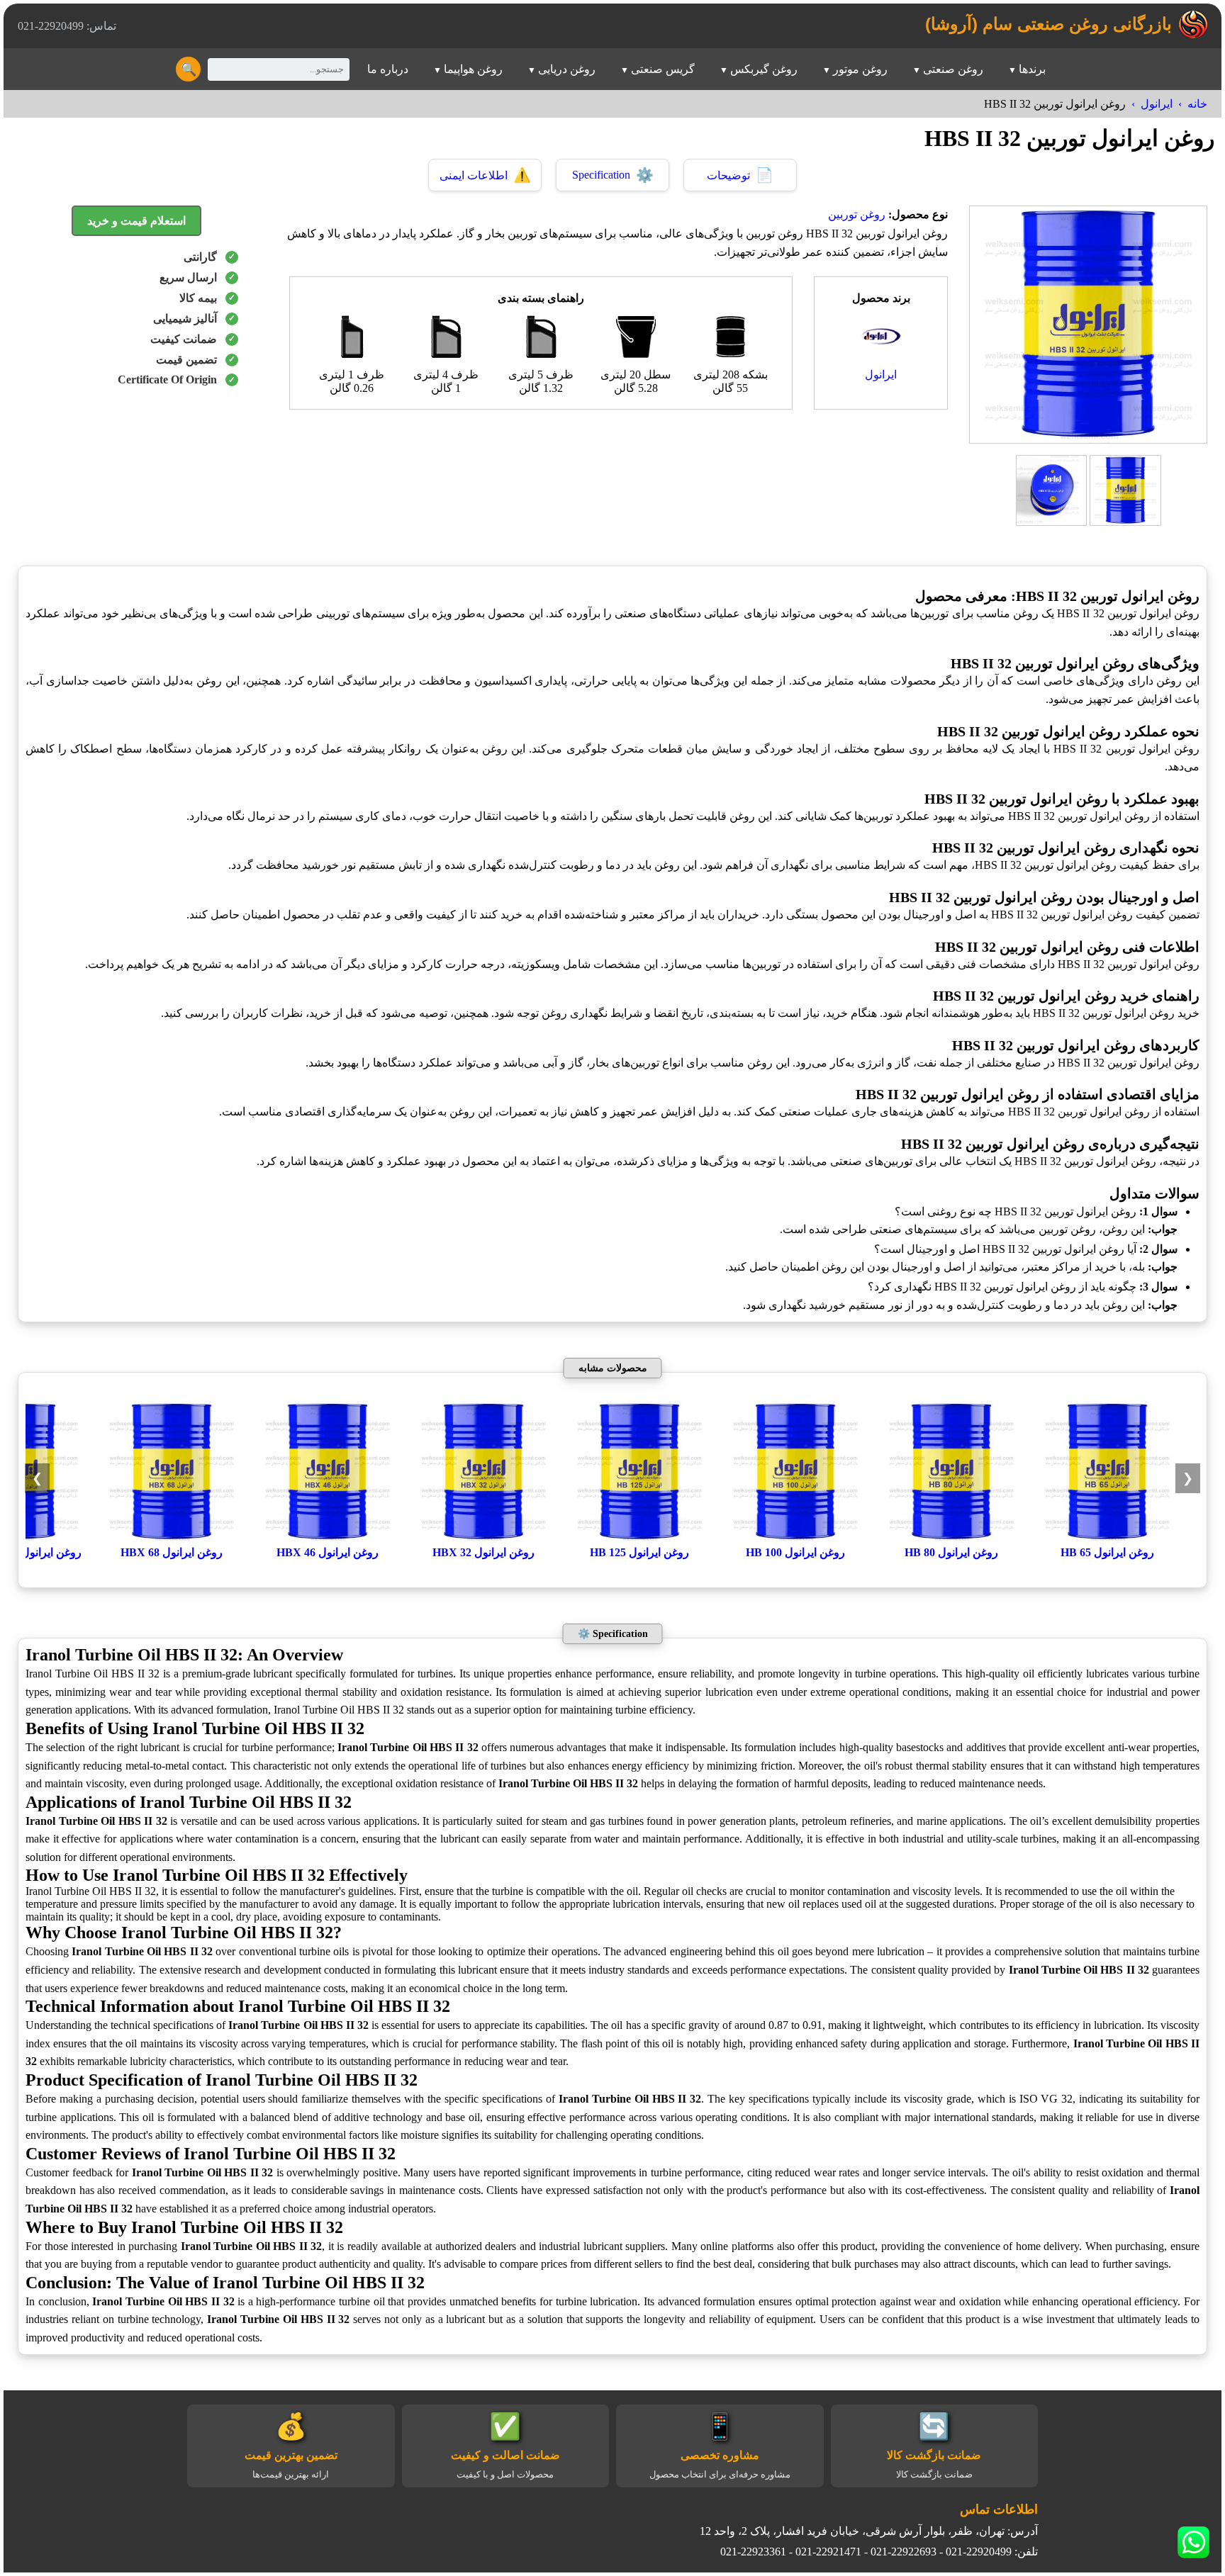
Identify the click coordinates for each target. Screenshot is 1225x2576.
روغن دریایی (567, 69)
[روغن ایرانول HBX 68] (172, 1539)
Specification (613, 175)
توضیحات (740, 175)
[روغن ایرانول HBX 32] (483, 1539)
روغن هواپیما (473, 69)
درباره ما (388, 69)
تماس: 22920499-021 (67, 26)
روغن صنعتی (953, 69)
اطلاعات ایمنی (485, 175)
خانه (1197, 104)
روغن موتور (860, 69)
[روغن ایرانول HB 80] (951, 1539)
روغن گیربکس (764, 69)
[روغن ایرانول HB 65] (1107, 1539)
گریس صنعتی (663, 69)
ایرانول (1157, 104)
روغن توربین (857, 214)
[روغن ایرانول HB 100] (795, 1539)
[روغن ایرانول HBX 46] (328, 1539)
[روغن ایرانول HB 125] (639, 1539)
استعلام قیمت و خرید (136, 221)
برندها (1032, 69)
